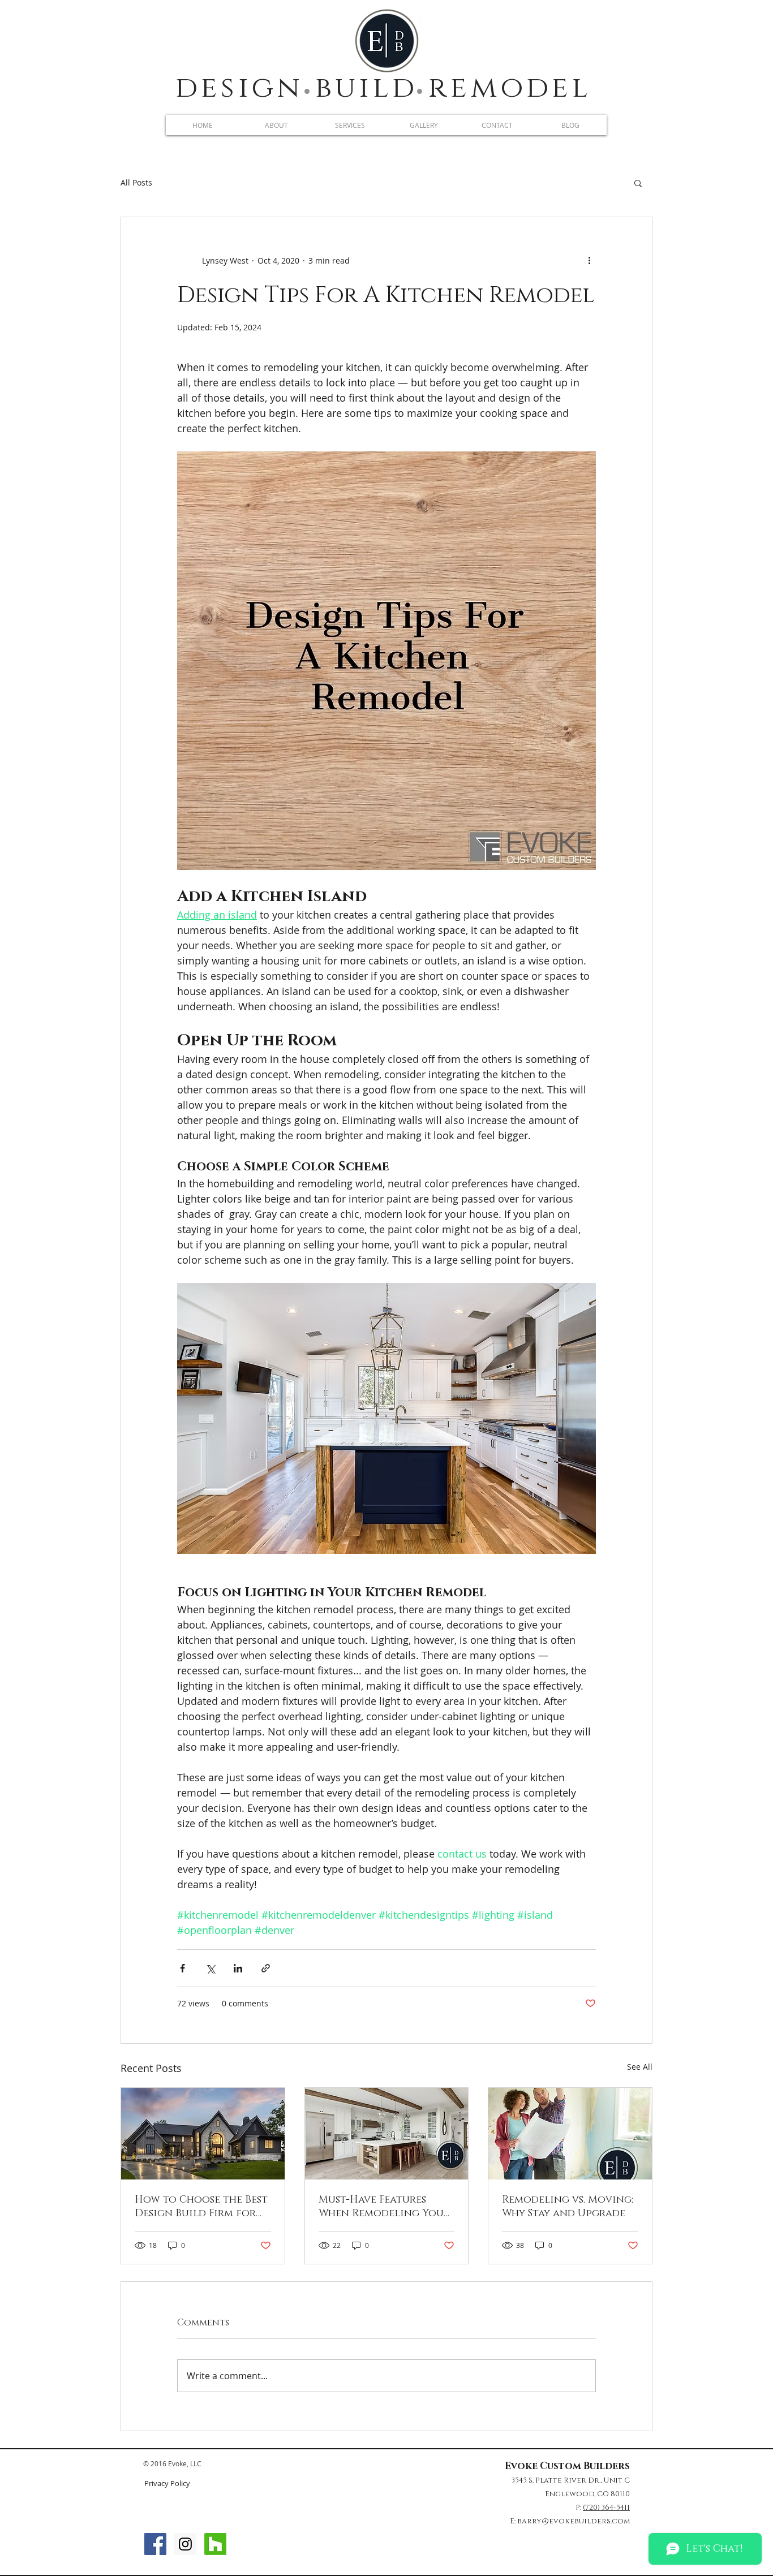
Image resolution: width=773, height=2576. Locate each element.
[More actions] (589, 260)
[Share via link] (266, 1968)
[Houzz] (215, 2544)
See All (640, 2067)
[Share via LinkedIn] (238, 1968)
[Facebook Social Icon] (155, 2544)
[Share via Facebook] (182, 1968)
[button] (638, 183)
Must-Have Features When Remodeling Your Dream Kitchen (384, 2207)
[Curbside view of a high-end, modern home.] (203, 2134)
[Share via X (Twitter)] (210, 1968)
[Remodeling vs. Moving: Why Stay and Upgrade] (570, 2134)
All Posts (136, 182)
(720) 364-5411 (606, 2508)
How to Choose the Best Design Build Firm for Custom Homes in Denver (201, 2207)
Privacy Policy (167, 2483)
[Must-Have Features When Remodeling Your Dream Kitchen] (387, 2134)
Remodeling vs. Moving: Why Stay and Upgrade (568, 2207)
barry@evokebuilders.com (574, 2521)
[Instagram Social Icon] (185, 2544)
